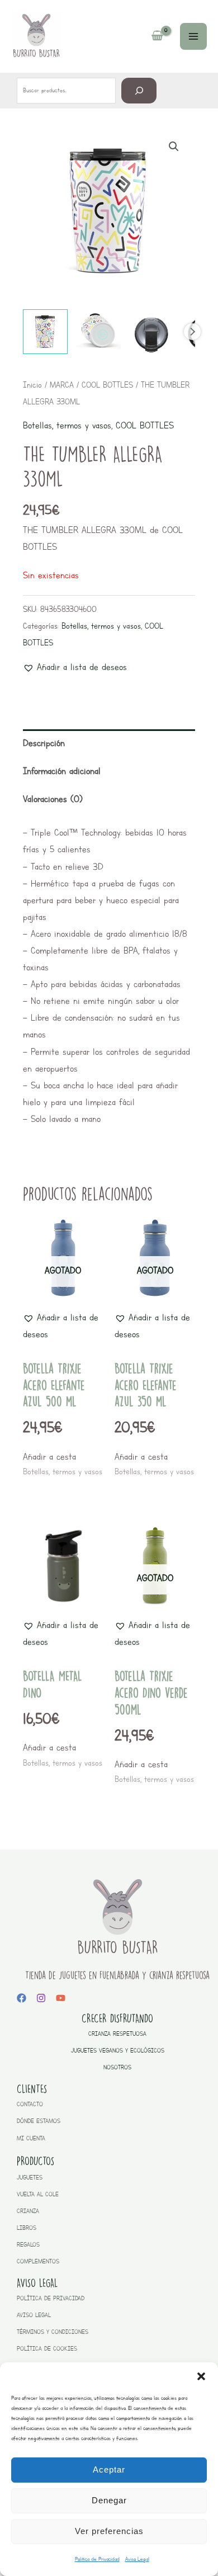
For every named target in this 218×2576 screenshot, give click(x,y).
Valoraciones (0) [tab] (53, 799)
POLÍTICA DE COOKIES (47, 2349)
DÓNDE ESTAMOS (39, 2121)
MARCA (62, 385)
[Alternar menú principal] (193, 36)
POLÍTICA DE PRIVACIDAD (51, 2298)
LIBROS (27, 2228)
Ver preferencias (109, 2531)
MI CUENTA (31, 2138)
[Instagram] (41, 1998)
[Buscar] (139, 90)
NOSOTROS (117, 2067)
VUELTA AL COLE (38, 2194)
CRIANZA (28, 2211)
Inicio (32, 385)
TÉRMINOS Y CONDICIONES (53, 2332)
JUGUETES (30, 2178)
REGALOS (28, 2245)
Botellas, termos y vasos (67, 425)
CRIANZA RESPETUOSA (117, 2034)
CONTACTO (30, 2104)
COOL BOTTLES (107, 385)
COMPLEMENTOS (38, 2261)
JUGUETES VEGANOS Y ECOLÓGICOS (118, 2051)
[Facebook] (22, 1998)
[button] (201, 2376)
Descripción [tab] (44, 743)
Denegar (109, 2500)
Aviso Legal (137, 2559)
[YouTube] (61, 1998)
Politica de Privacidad (97, 2559)
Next (192, 332)
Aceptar (109, 2469)
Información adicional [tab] (62, 771)
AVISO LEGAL (34, 2315)
